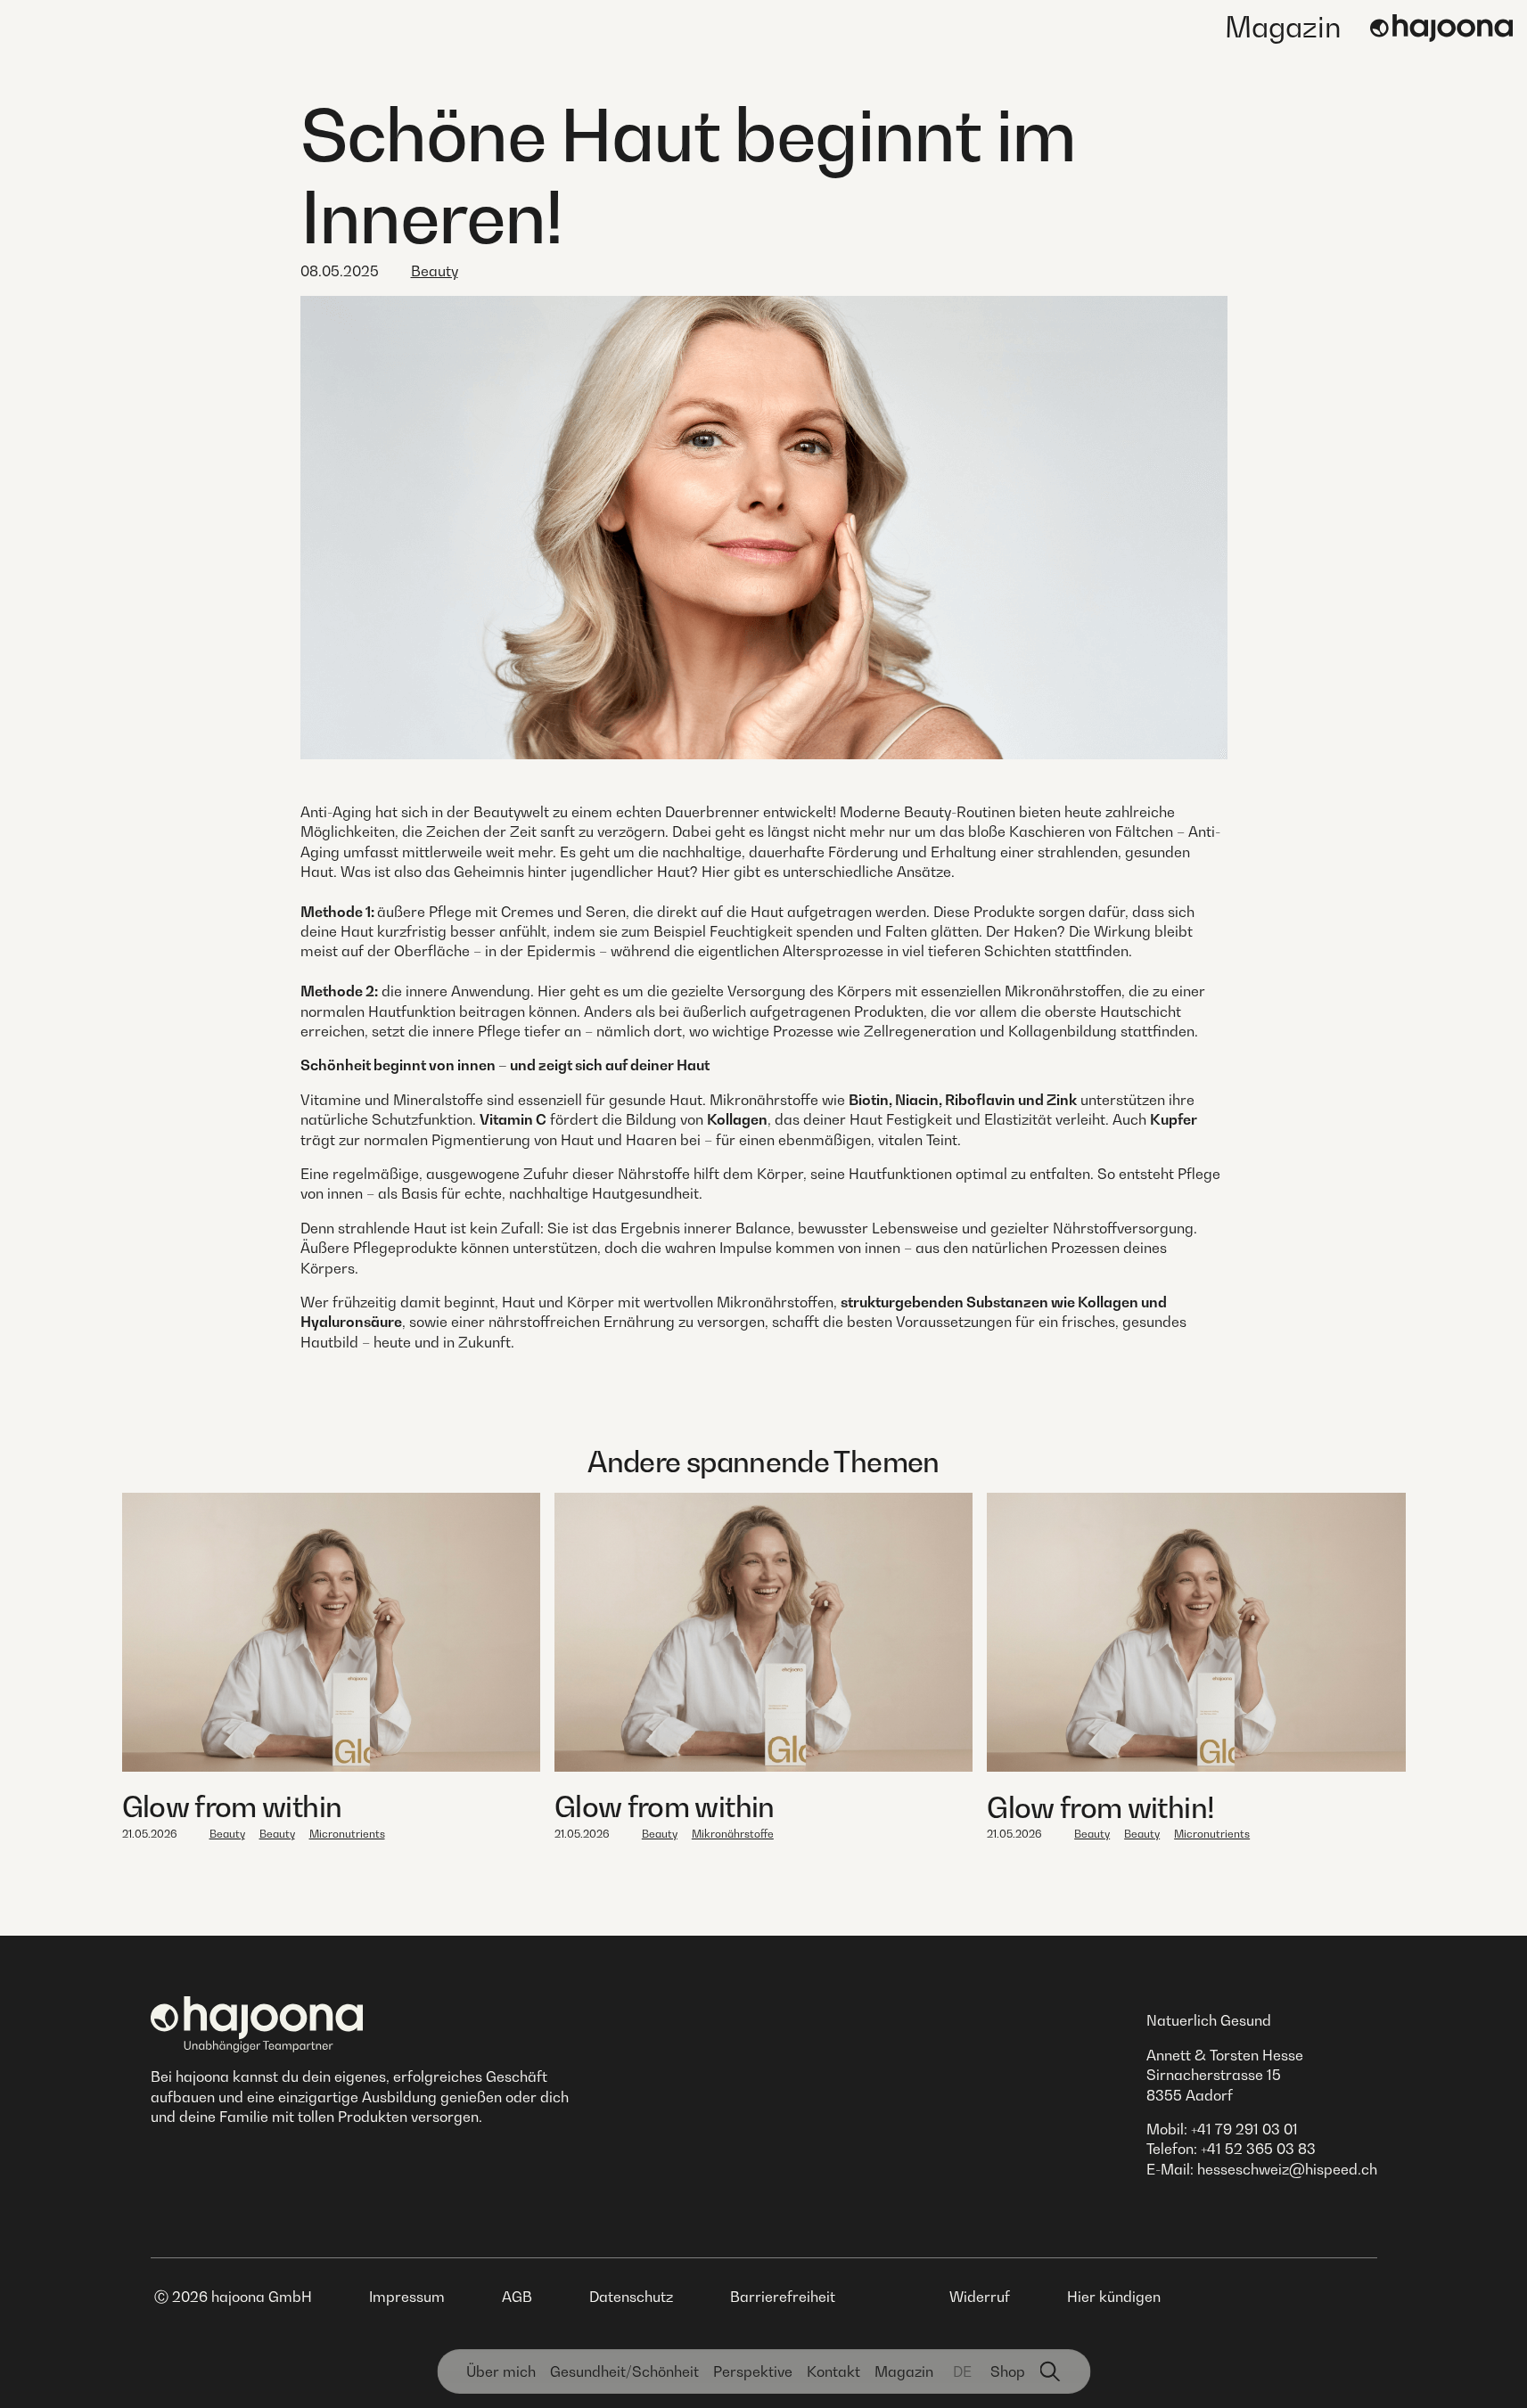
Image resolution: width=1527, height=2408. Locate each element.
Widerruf (980, 2297)
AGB (517, 2297)
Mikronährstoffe (733, 1834)
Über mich (501, 2371)
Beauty (435, 271)
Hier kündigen (1114, 2297)
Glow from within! (1100, 1807)
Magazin (1283, 27)
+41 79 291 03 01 (1244, 2129)
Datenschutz (631, 2297)
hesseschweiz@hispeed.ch (1287, 2169)
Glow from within (232, 1806)
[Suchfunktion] (1050, 2371)
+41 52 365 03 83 (1258, 2149)
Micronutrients (347, 1834)
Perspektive (753, 2371)
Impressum (407, 2297)
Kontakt (833, 2371)
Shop (1008, 2371)
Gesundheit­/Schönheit (624, 2371)
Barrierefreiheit (783, 2297)
